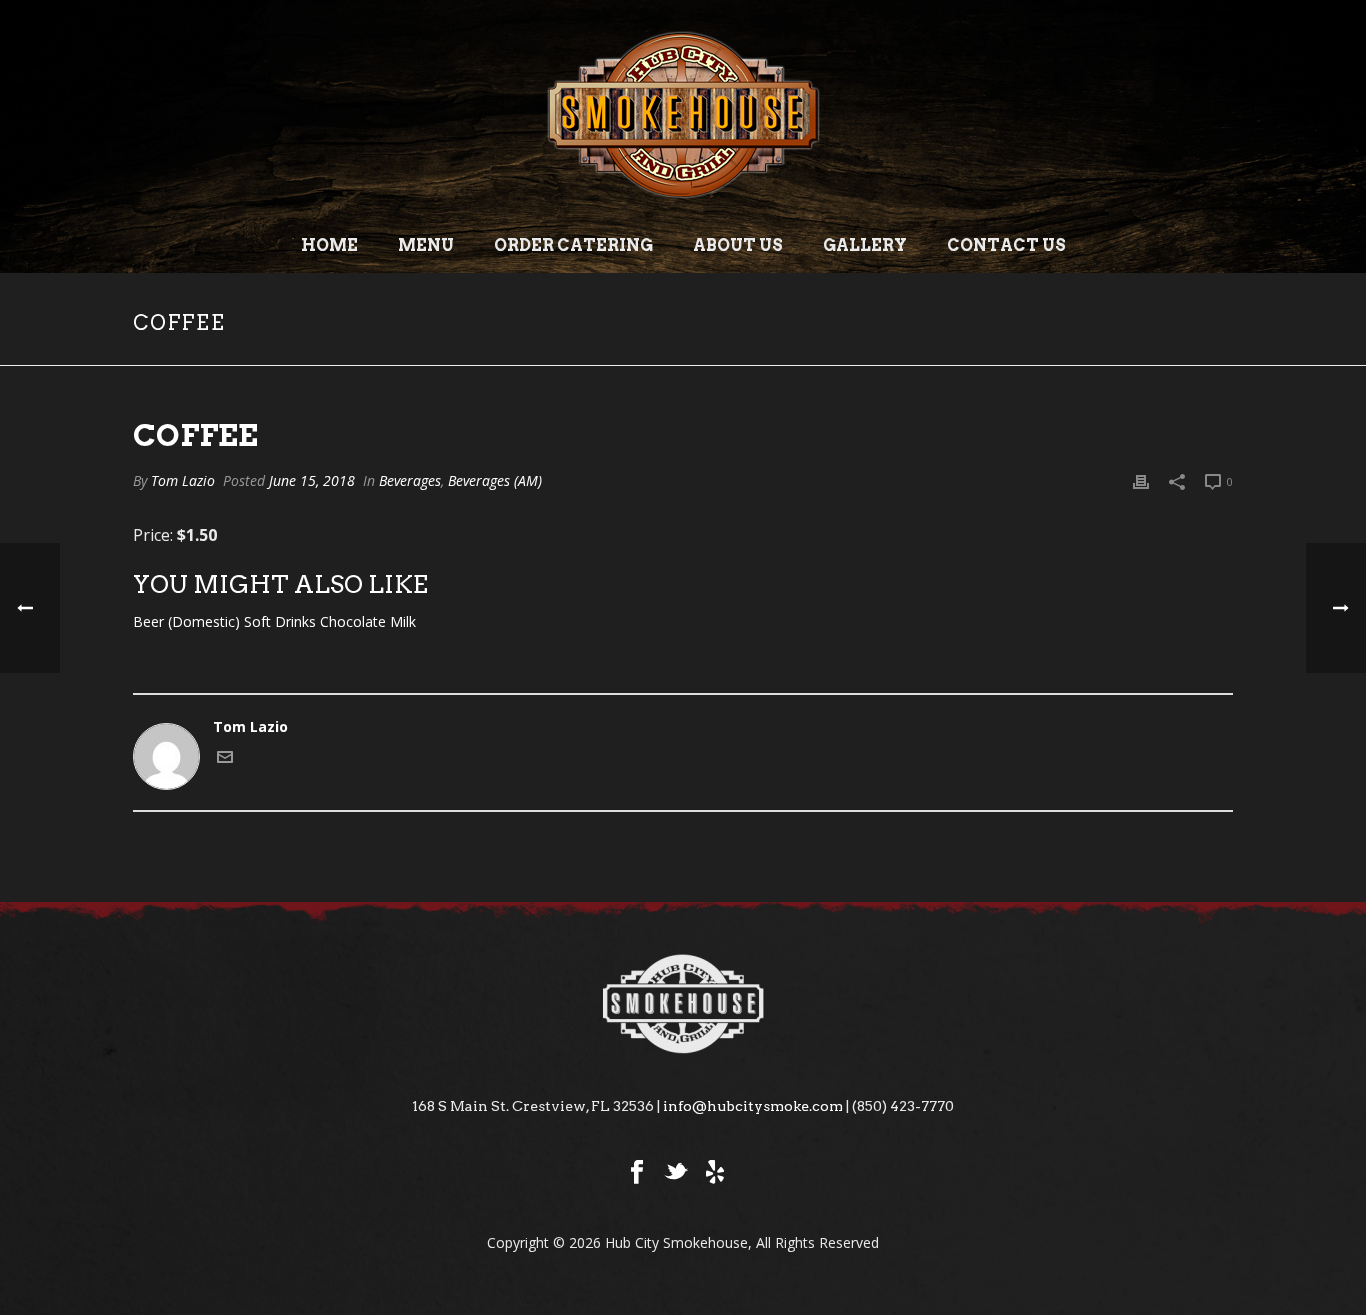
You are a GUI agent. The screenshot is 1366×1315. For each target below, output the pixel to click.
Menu (426, 245)
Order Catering (573, 245)
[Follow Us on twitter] (676, 1173)
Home (329, 245)
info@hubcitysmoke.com (753, 1106)
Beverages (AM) (495, 480)
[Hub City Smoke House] (683, 110)
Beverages (410, 480)
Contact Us (1006, 245)
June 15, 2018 (312, 480)
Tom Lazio (183, 480)
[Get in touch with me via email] (225, 759)
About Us (738, 245)
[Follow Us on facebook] (637, 1173)
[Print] (1141, 480)
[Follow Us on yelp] (715, 1173)
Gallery (865, 245)
